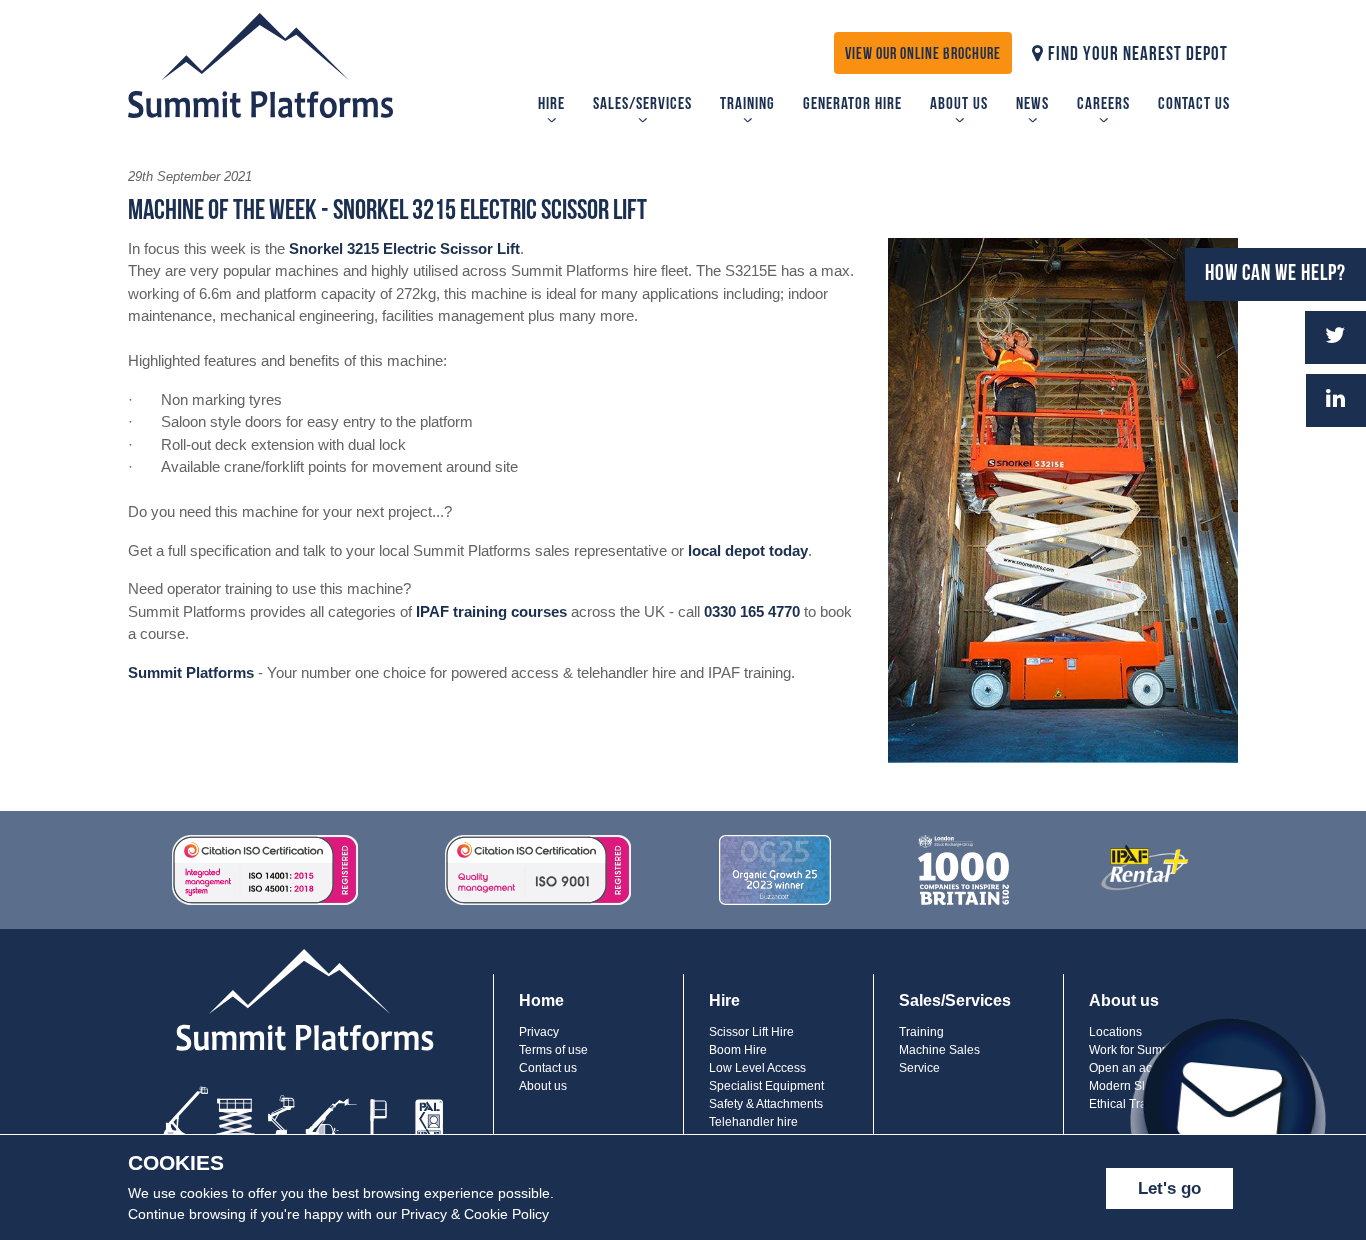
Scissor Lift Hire (751, 1032)
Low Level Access (757, 1068)
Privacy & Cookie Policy (475, 1214)
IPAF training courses (491, 611)
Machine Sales (939, 1050)
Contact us (1194, 104)
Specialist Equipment (766, 1086)
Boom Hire (738, 1050)
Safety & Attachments (766, 1104)
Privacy (539, 1032)
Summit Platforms (191, 672)
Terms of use (553, 1050)
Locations (1115, 1032)
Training (747, 104)
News (1032, 104)
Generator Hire (852, 104)
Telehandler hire (753, 1122)
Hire (551, 104)
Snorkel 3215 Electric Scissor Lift (404, 248)
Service (919, 1068)
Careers (1103, 104)
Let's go (1169, 1188)
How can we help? (1275, 274)
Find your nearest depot (1136, 55)
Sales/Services (642, 104)
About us (959, 104)
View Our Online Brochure (923, 55)
